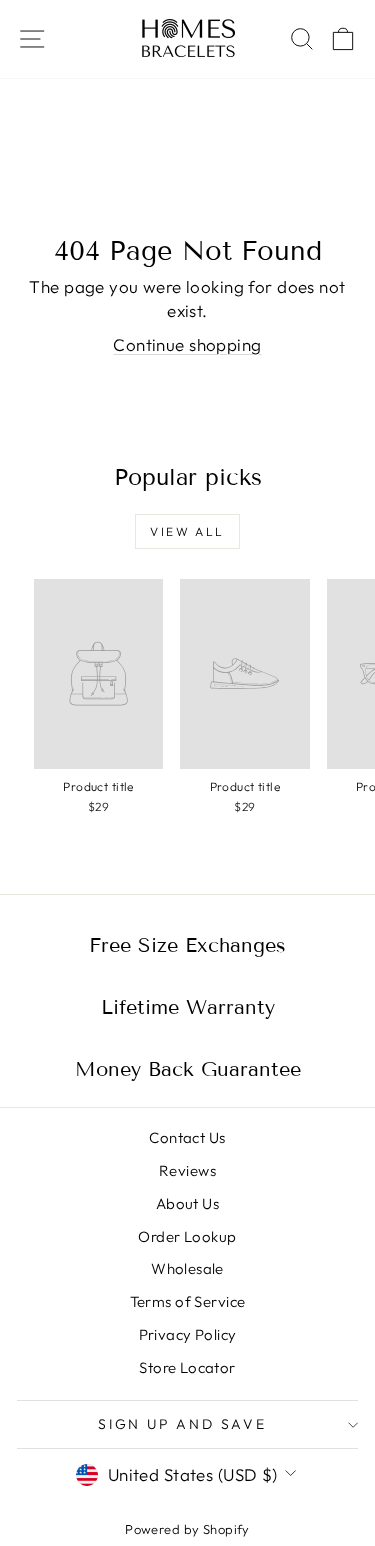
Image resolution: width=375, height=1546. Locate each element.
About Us (187, 1203)
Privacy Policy (188, 1334)
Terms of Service (188, 1301)
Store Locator (187, 1367)
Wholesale (187, 1268)
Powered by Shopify (187, 1529)
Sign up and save (182, 1424)
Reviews (187, 1170)
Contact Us (187, 1137)
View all (187, 531)
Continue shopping (187, 344)
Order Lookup (187, 1236)
